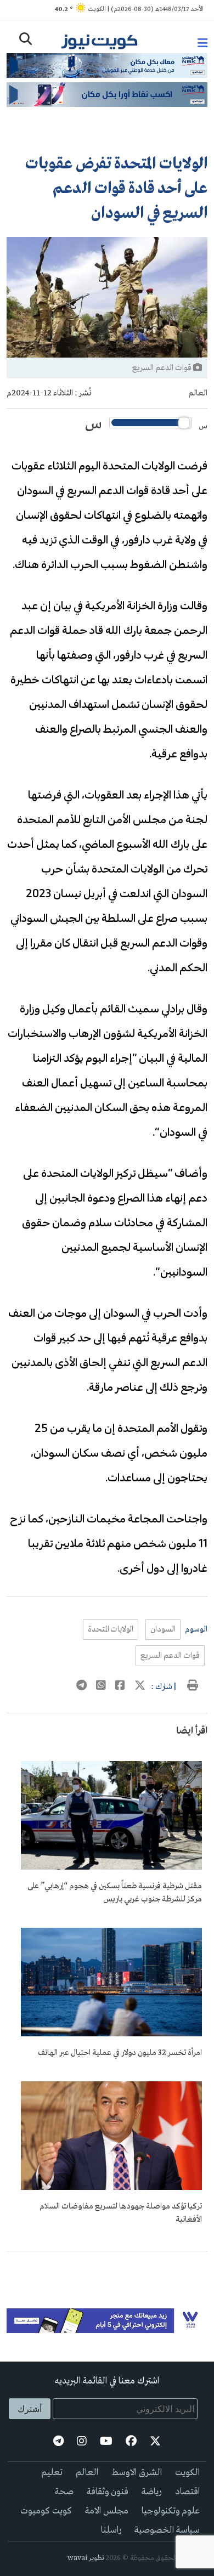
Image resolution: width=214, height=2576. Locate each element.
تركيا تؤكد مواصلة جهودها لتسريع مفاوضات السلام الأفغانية (121, 2213)
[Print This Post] (193, 1687)
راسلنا (111, 2530)
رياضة (152, 2492)
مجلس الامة (107, 2511)
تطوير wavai (86, 2558)
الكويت (187, 2473)
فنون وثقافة (108, 2492)
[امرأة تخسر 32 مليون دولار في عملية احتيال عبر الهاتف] (111, 2034)
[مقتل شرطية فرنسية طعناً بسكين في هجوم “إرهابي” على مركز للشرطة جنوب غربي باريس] (111, 1867)
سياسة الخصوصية (167, 2530)
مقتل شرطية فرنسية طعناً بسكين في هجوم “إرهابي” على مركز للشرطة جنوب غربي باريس (115, 1893)
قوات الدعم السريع (170, 1656)
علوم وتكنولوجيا (171, 2511)
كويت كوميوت (46, 2511)
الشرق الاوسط (137, 2473)
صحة (64, 2492)
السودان (163, 1629)
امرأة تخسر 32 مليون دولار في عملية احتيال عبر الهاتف (120, 2053)
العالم (198, 393)
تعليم (52, 2473)
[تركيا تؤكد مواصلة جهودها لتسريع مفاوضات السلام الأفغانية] (111, 2188)
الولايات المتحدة (111, 1629)
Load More (107, 2269)
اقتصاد (187, 2492)
